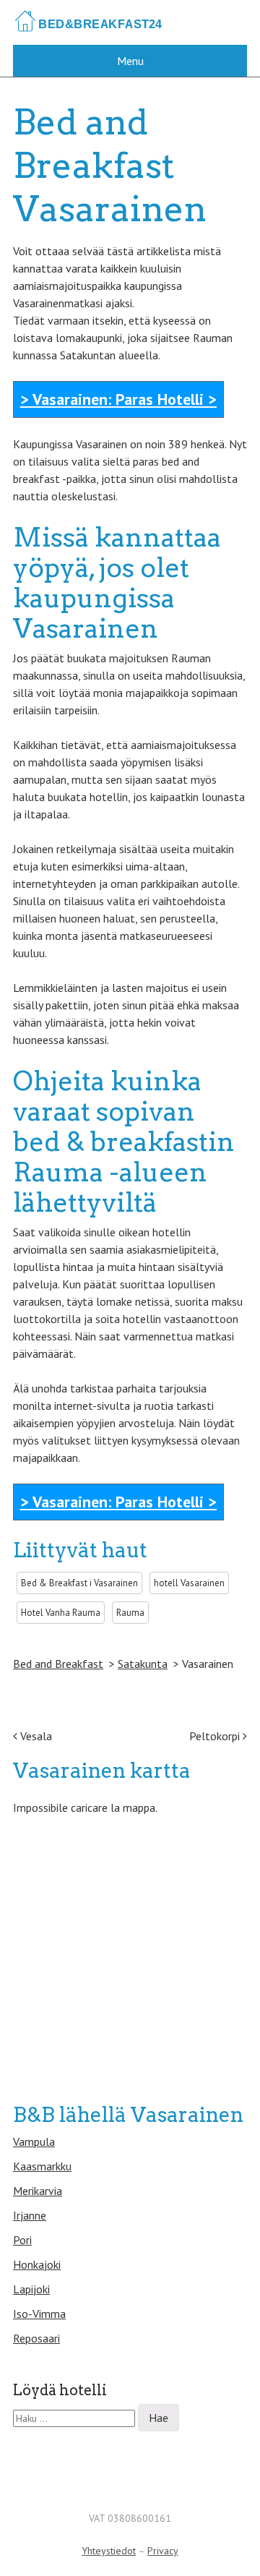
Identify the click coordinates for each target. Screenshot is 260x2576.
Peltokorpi (216, 1736)
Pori (22, 2240)
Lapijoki (31, 2289)
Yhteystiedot (109, 2551)
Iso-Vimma (39, 2314)
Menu (130, 61)
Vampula (34, 2141)
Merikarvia (38, 2191)
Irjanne (30, 2215)
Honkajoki (37, 2264)
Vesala (35, 1736)
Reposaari (36, 2338)
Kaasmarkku (42, 2166)
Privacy (163, 2551)
